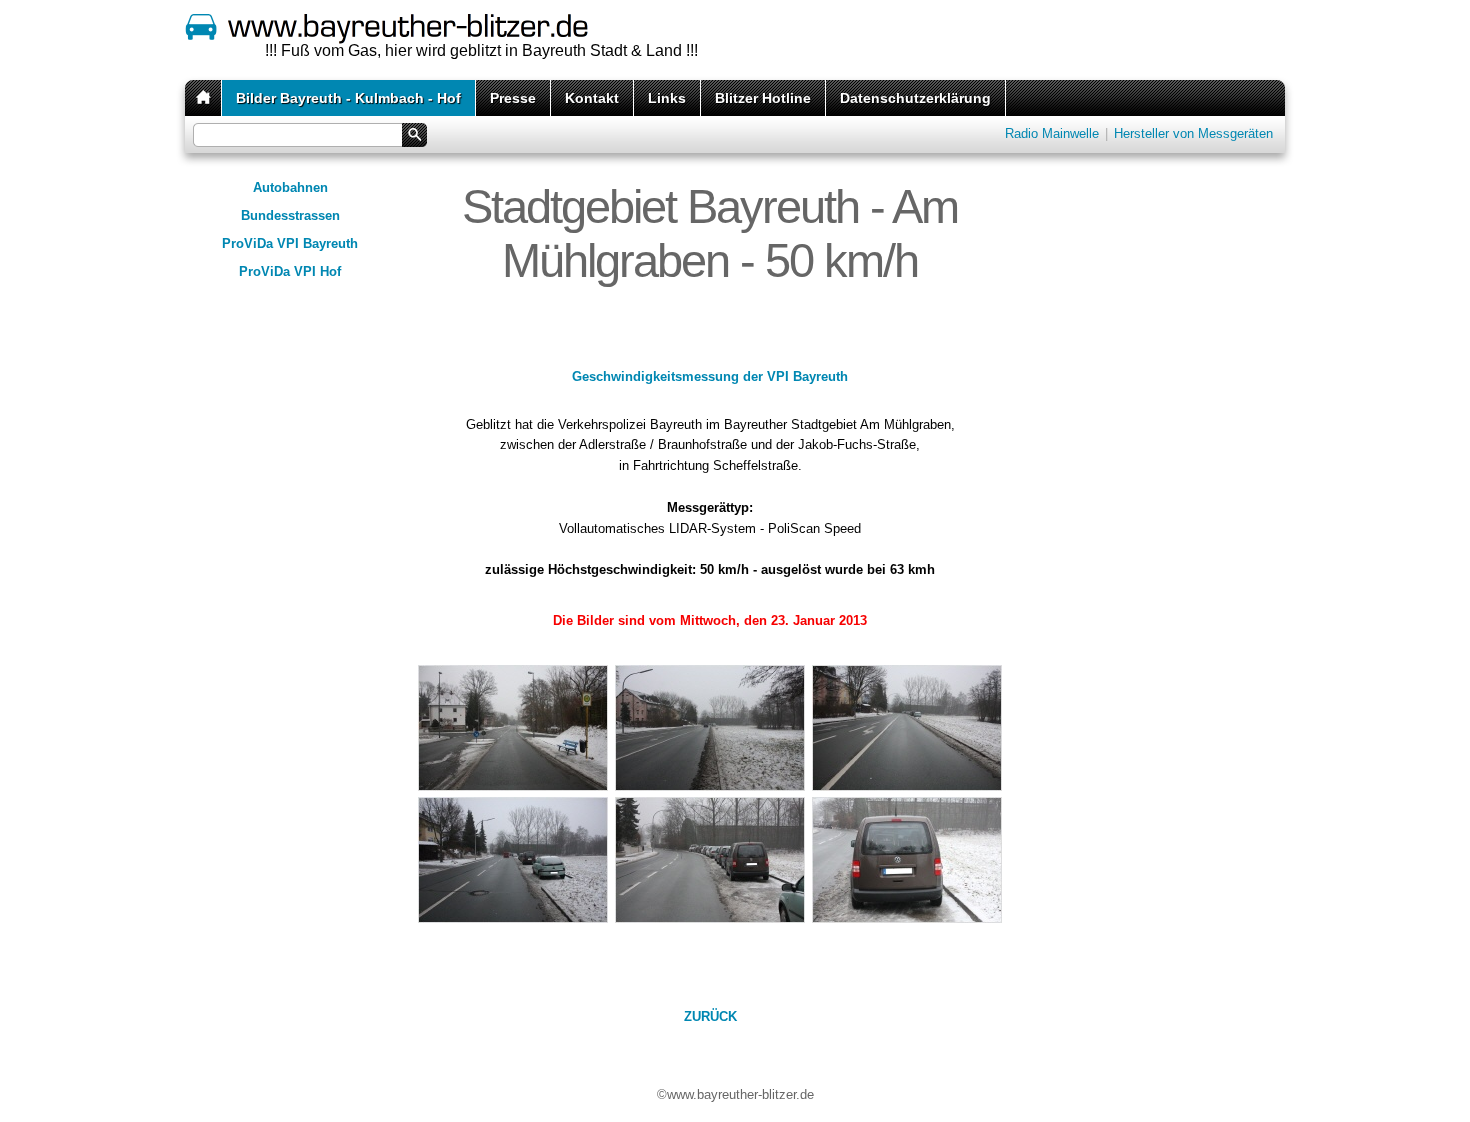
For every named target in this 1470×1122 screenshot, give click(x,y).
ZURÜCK (710, 1016)
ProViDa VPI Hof (290, 271)
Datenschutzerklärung (915, 98)
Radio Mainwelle (1052, 133)
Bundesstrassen (290, 215)
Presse (513, 98)
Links (667, 98)
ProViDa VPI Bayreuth (290, 243)
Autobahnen (290, 187)
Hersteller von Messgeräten (1193, 133)
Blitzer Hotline (763, 98)
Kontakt (592, 98)
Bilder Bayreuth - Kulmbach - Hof (348, 98)
